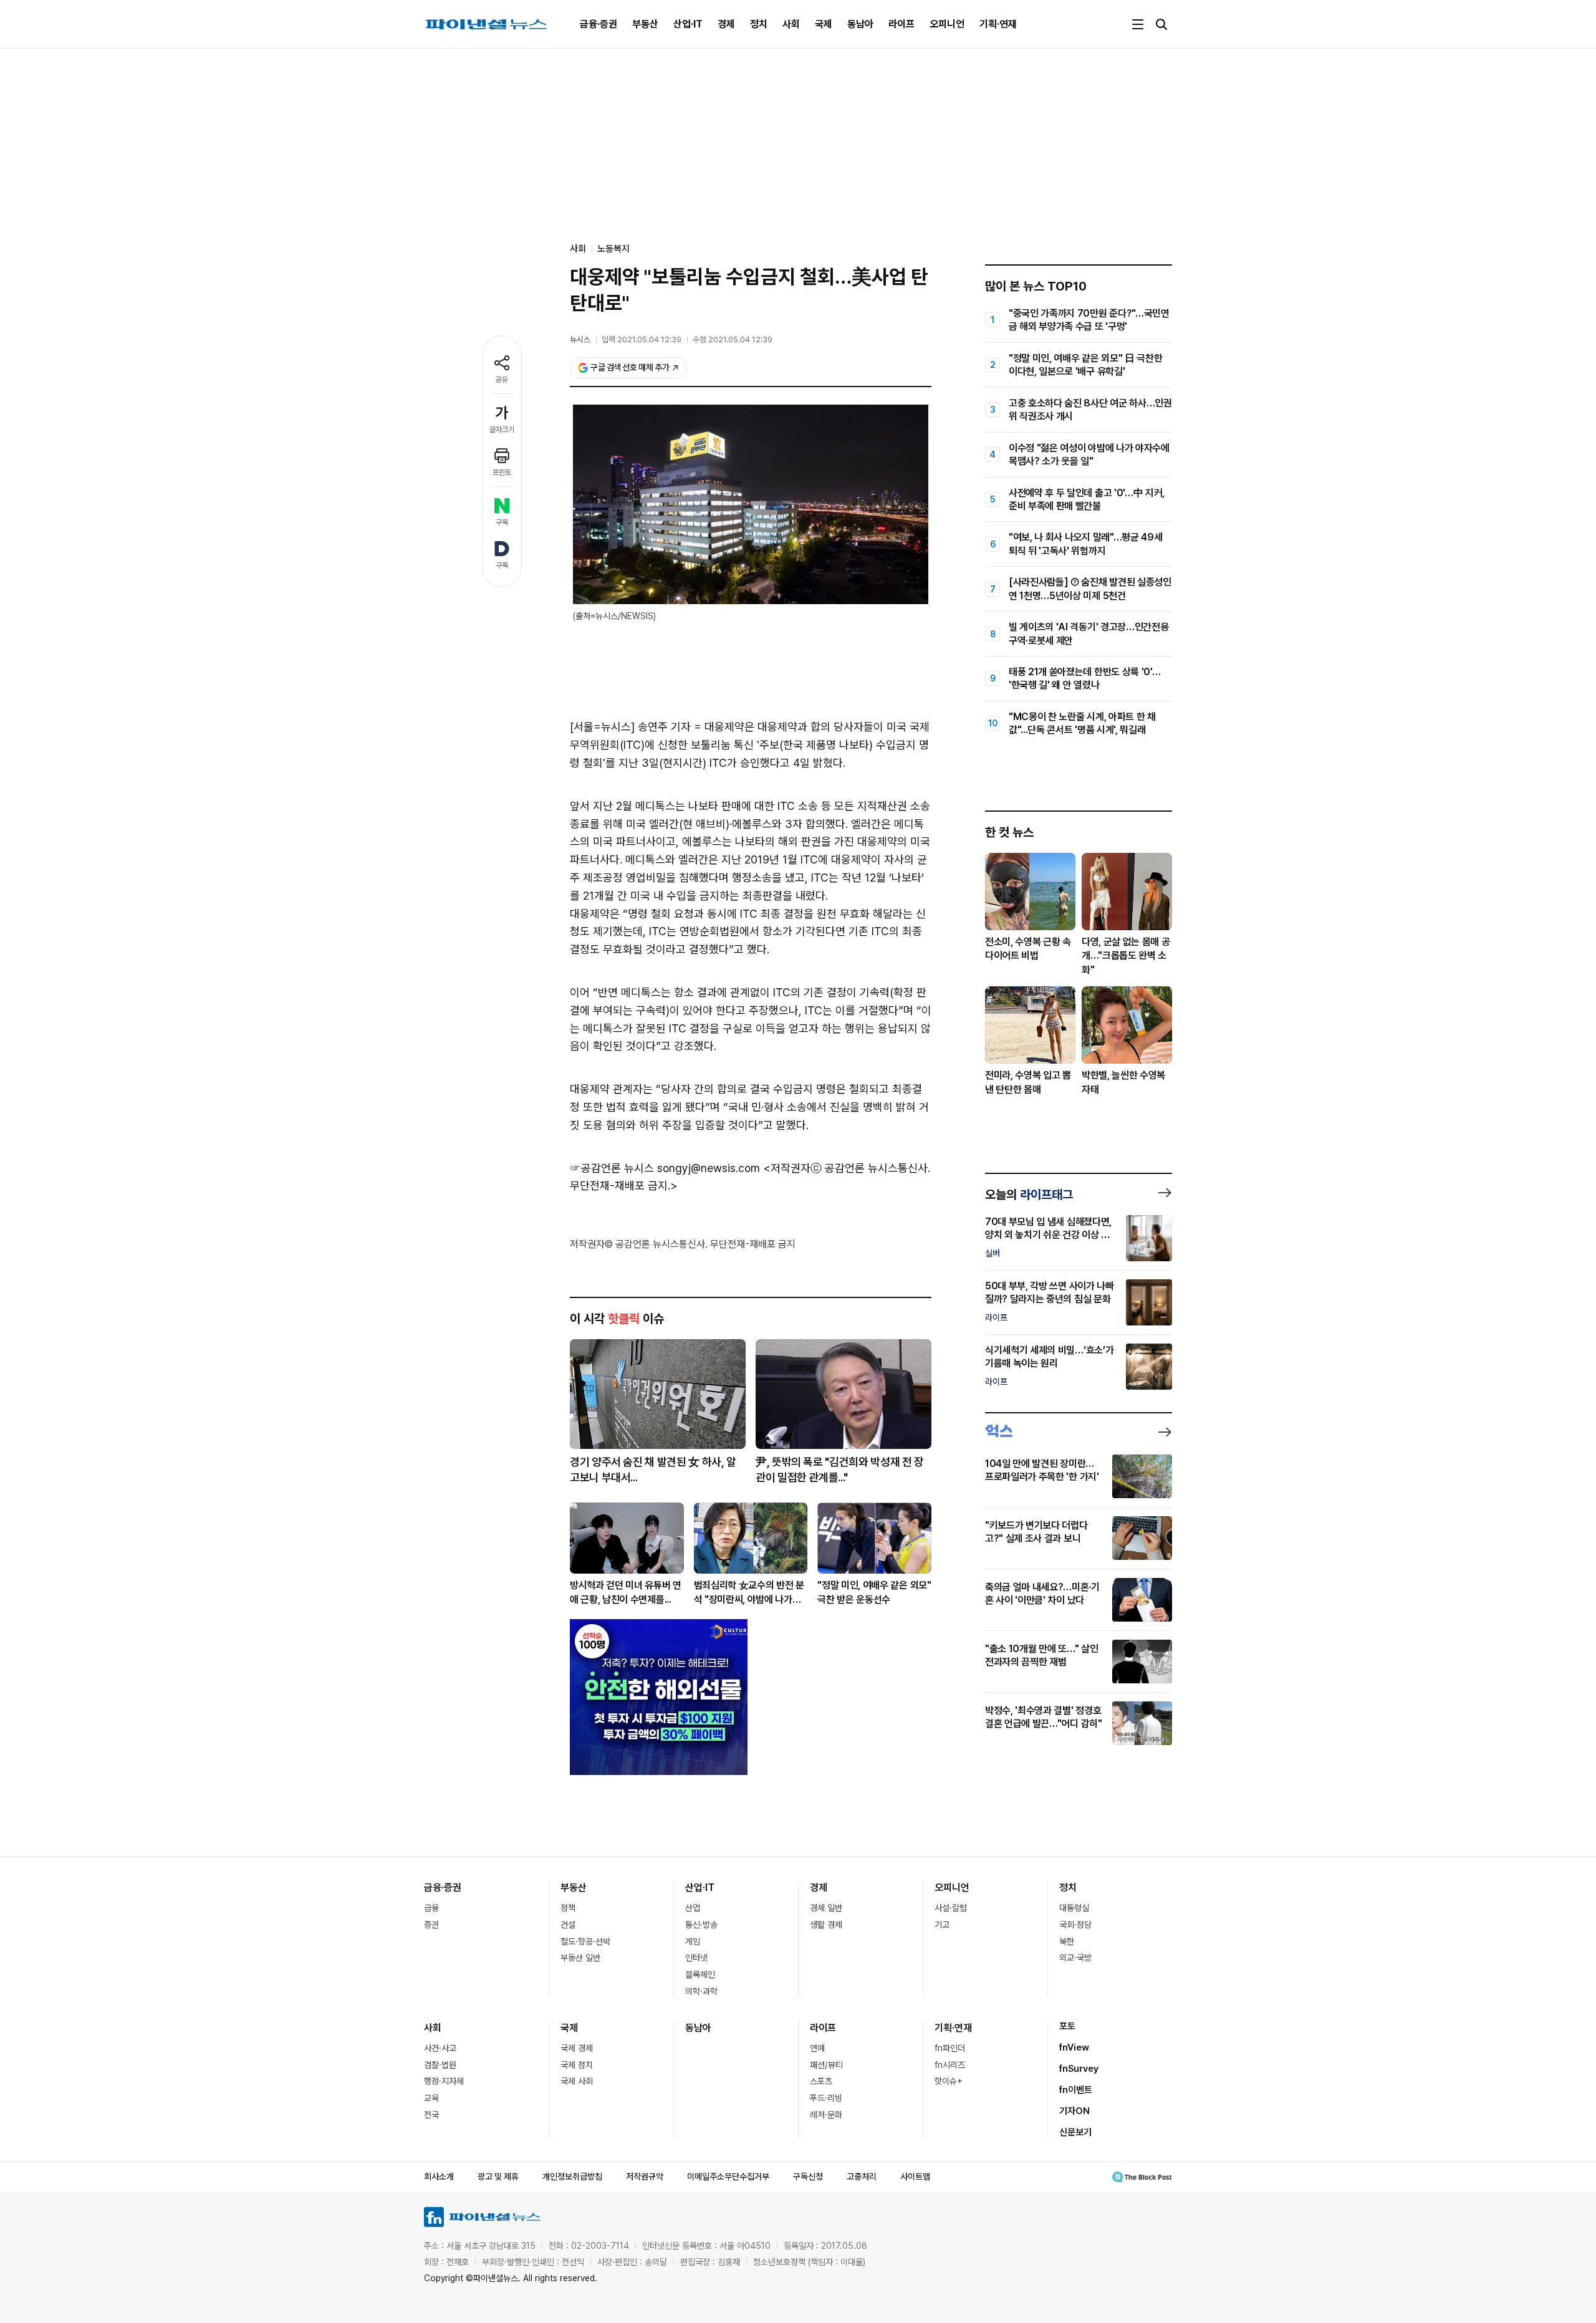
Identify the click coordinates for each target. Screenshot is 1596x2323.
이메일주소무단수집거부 (728, 2176)
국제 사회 (577, 2081)
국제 (824, 24)
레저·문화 (826, 2115)
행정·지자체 (444, 2081)
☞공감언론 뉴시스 (612, 1168)
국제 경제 (577, 2048)
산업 (693, 1908)
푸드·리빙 (826, 2098)
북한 (1067, 1941)
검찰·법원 (440, 2065)
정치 (759, 24)
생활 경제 (826, 1925)
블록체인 (700, 1974)
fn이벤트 (1076, 2090)
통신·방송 (701, 1925)
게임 (693, 1941)
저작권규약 (645, 2176)
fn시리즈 (950, 2065)
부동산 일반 (580, 1958)
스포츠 (821, 2081)
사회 (791, 24)
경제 (726, 24)
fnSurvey (1079, 2069)
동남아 (860, 24)
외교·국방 (1075, 1958)
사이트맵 (915, 2176)
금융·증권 (598, 24)
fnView (1074, 2047)
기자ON (1074, 2111)
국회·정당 (1075, 1925)
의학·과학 (701, 1991)
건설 (568, 1925)
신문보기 (1075, 2132)
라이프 (901, 24)
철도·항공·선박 (585, 1941)
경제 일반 (826, 1908)
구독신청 (808, 2176)
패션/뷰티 (826, 2065)
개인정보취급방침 (572, 2176)
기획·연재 (998, 24)
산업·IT (688, 24)
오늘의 (1029, 1195)
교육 (431, 2098)
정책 (568, 1908)
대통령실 (1074, 1908)
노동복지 (613, 249)
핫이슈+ (949, 2081)
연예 (817, 2048)
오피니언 (947, 24)
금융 (431, 1908)
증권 (431, 1925)
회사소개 (439, 2176)
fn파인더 (950, 2048)
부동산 (645, 24)
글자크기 (502, 430)
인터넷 (696, 1958)
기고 (942, 1925)
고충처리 (862, 2176)
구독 (502, 522)
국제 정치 (577, 2065)
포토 (1067, 2026)
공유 (502, 380)
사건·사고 (440, 2048)
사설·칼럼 (951, 1908)
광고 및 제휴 (498, 2176)
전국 (431, 2115)
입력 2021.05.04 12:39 (642, 339)
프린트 (502, 473)
